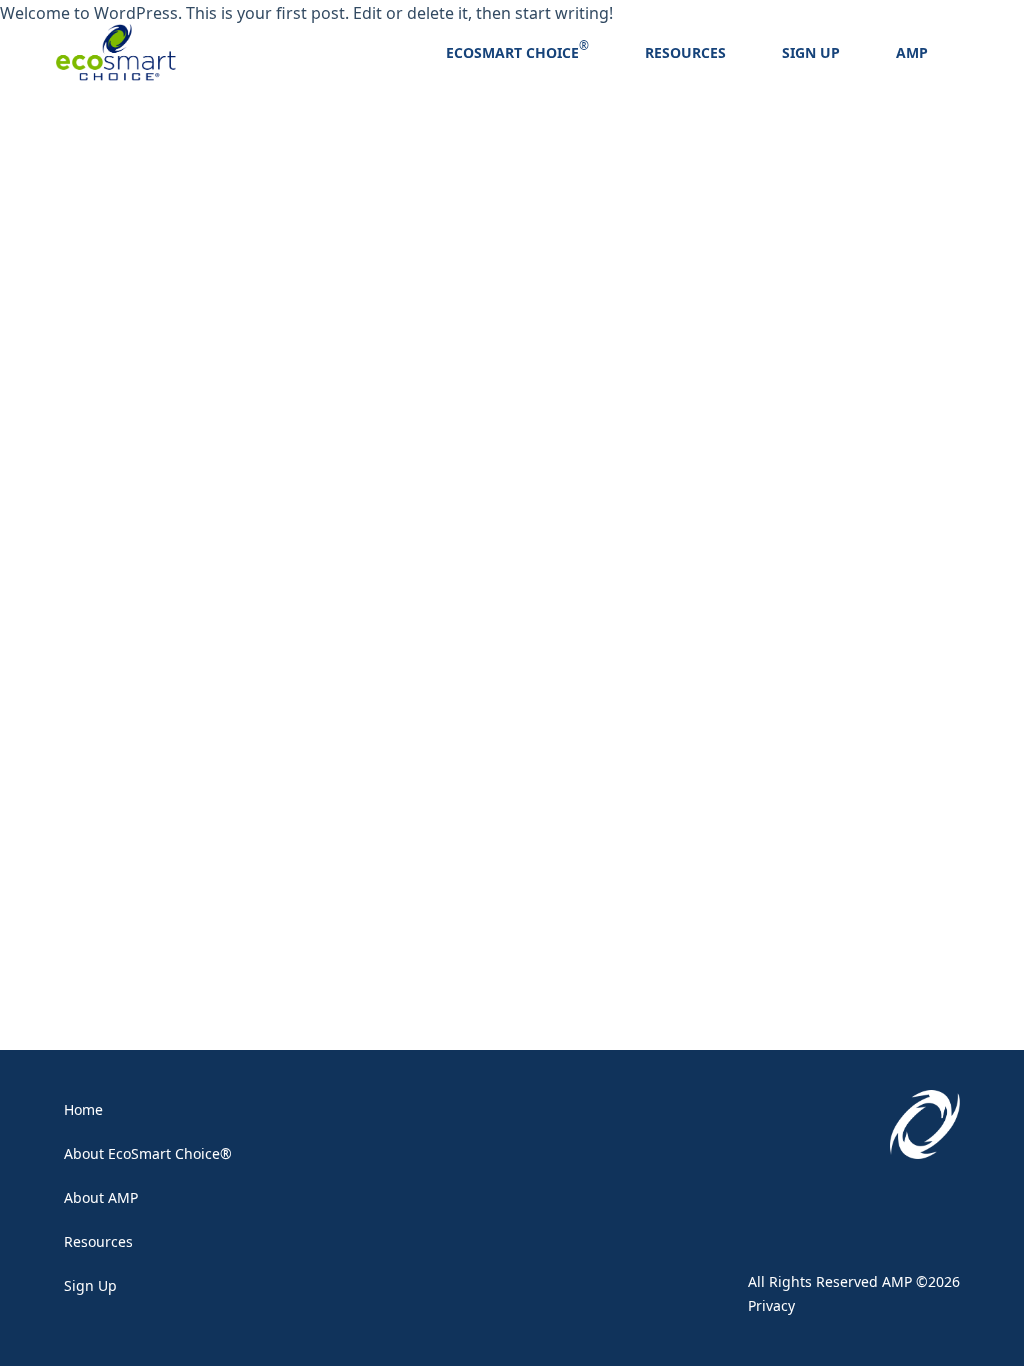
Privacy (771, 1305)
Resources (685, 52)
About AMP (101, 1197)
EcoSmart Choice (512, 52)
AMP (912, 52)
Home (83, 1109)
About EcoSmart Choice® (148, 1153)
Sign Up (811, 52)
